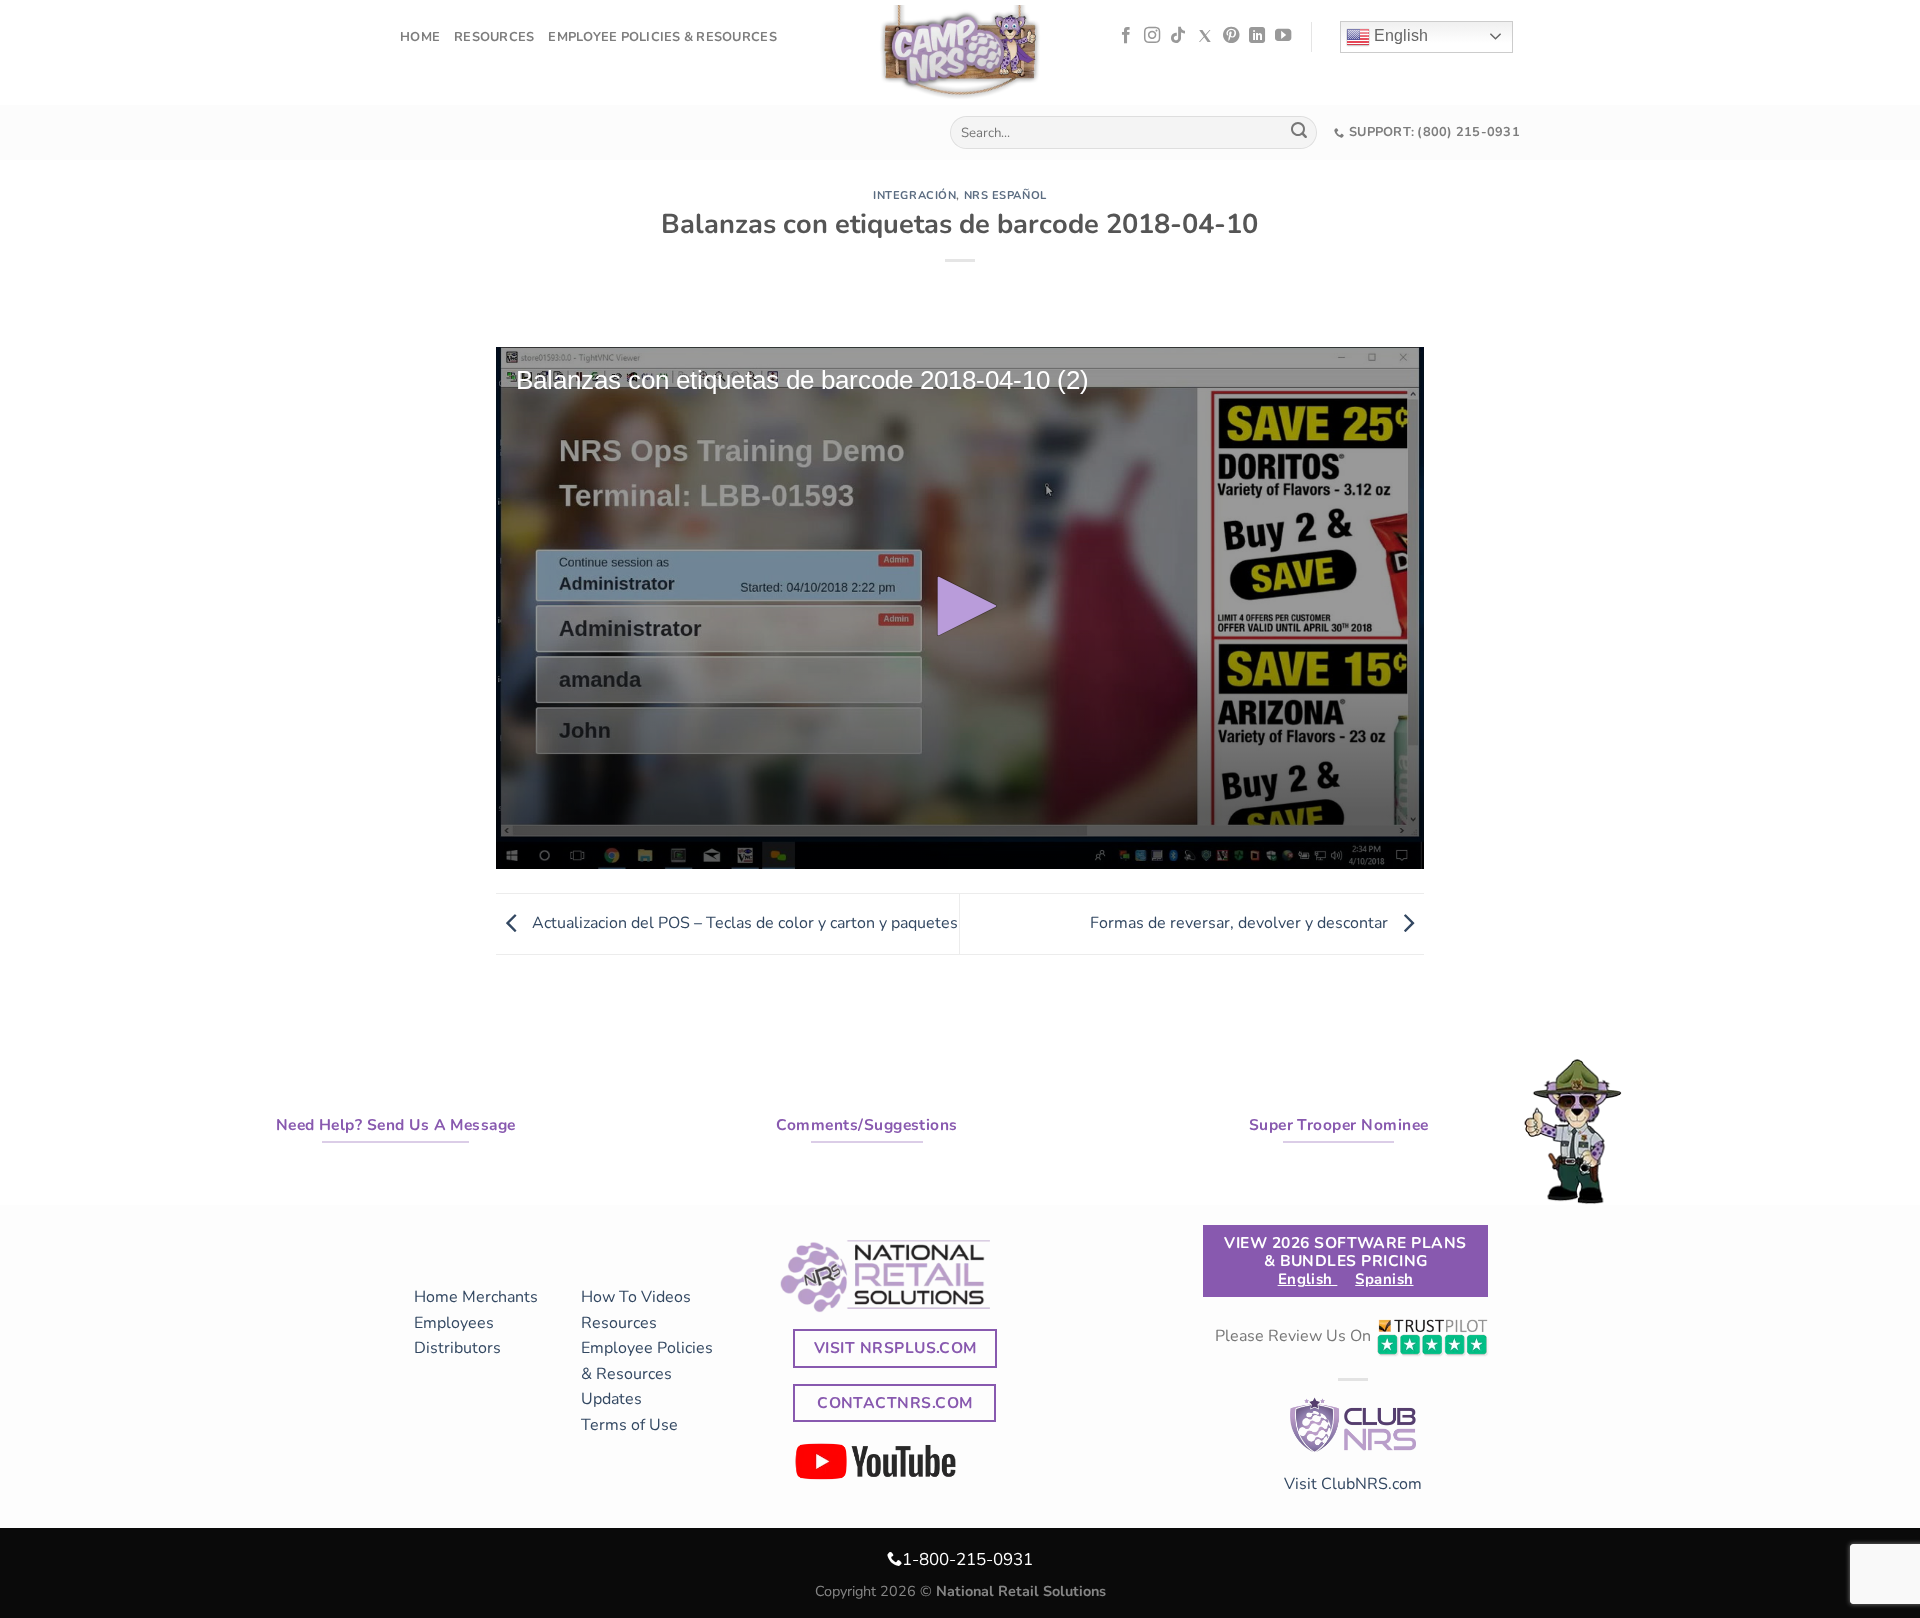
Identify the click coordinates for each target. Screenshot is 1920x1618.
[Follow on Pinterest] (1231, 36)
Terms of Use (629, 1425)
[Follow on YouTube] (1283, 36)
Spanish (1384, 1279)
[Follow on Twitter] (1205, 36)
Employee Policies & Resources (662, 37)
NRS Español (1005, 195)
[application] (960, 608)
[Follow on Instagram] (1152, 36)
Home (420, 37)
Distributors (457, 1348)
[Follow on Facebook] (1126, 36)
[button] (960, 606)
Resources (494, 37)
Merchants (500, 1297)
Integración (914, 195)
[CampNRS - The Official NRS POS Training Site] (960, 55)
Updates (611, 1399)
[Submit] (1299, 133)
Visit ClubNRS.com (1353, 1484)
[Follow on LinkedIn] (1257, 36)
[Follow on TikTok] (1178, 36)
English (1399, 35)
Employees (454, 1323)
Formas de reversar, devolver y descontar (1241, 923)
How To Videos (636, 1297)
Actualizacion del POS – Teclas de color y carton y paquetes (743, 923)
